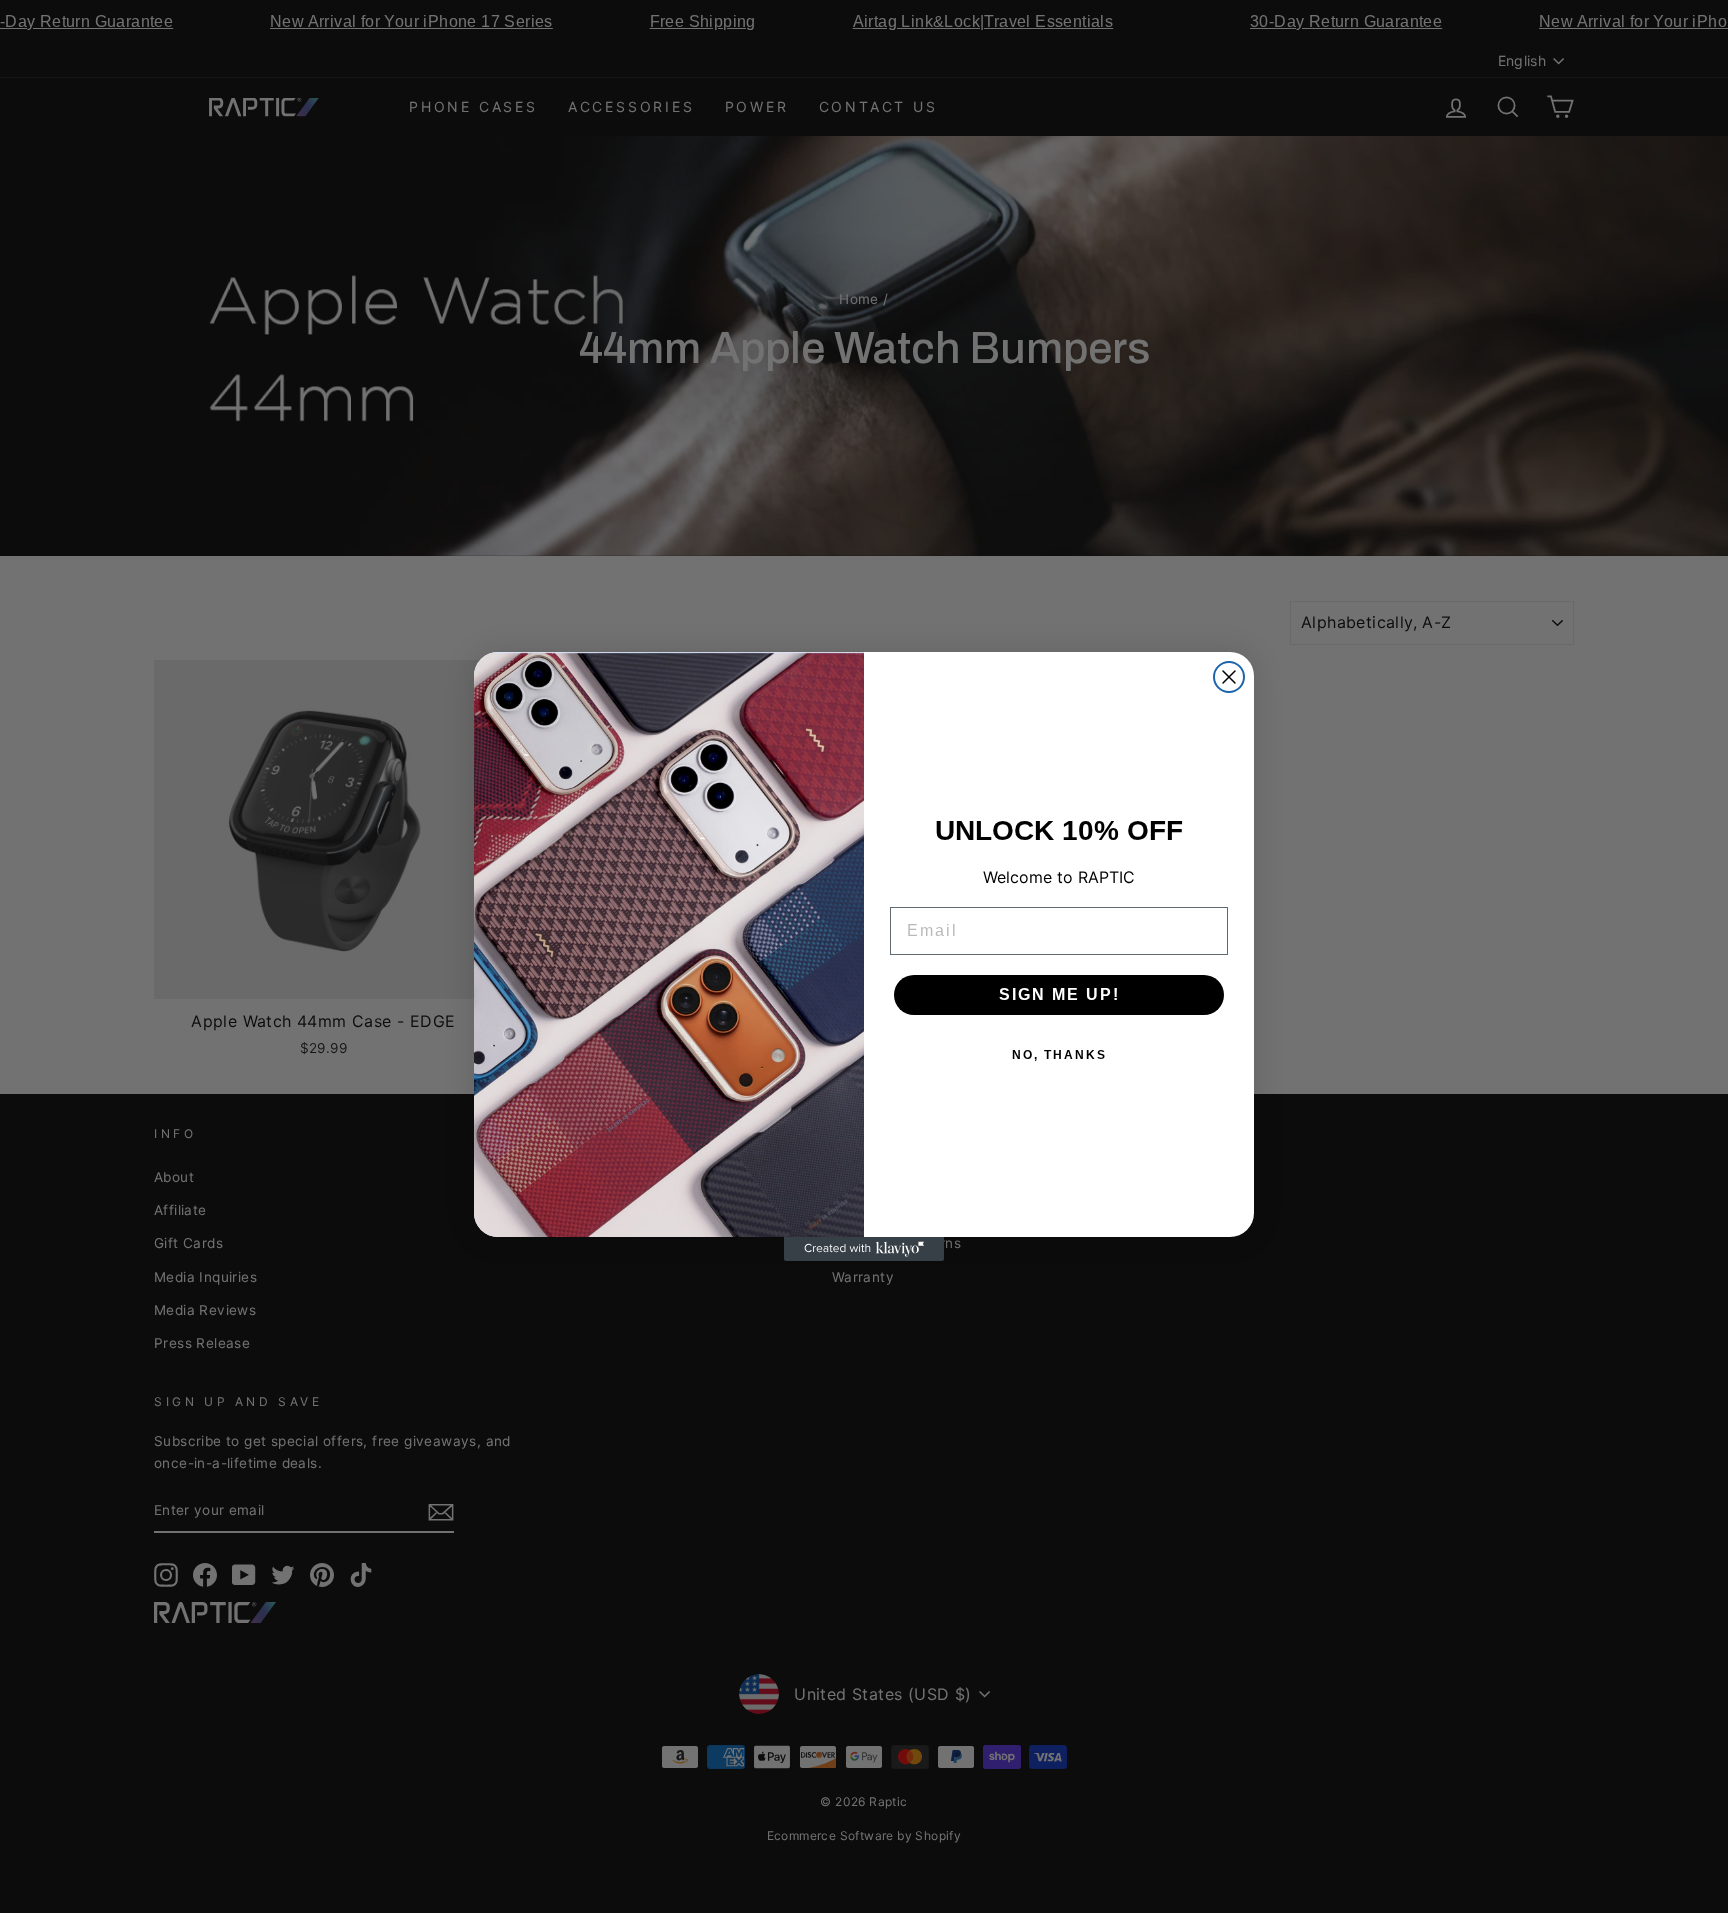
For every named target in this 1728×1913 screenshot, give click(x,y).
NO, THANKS (1059, 1055)
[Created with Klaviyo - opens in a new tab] (864, 1249)
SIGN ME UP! (1059, 994)
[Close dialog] (1229, 677)
